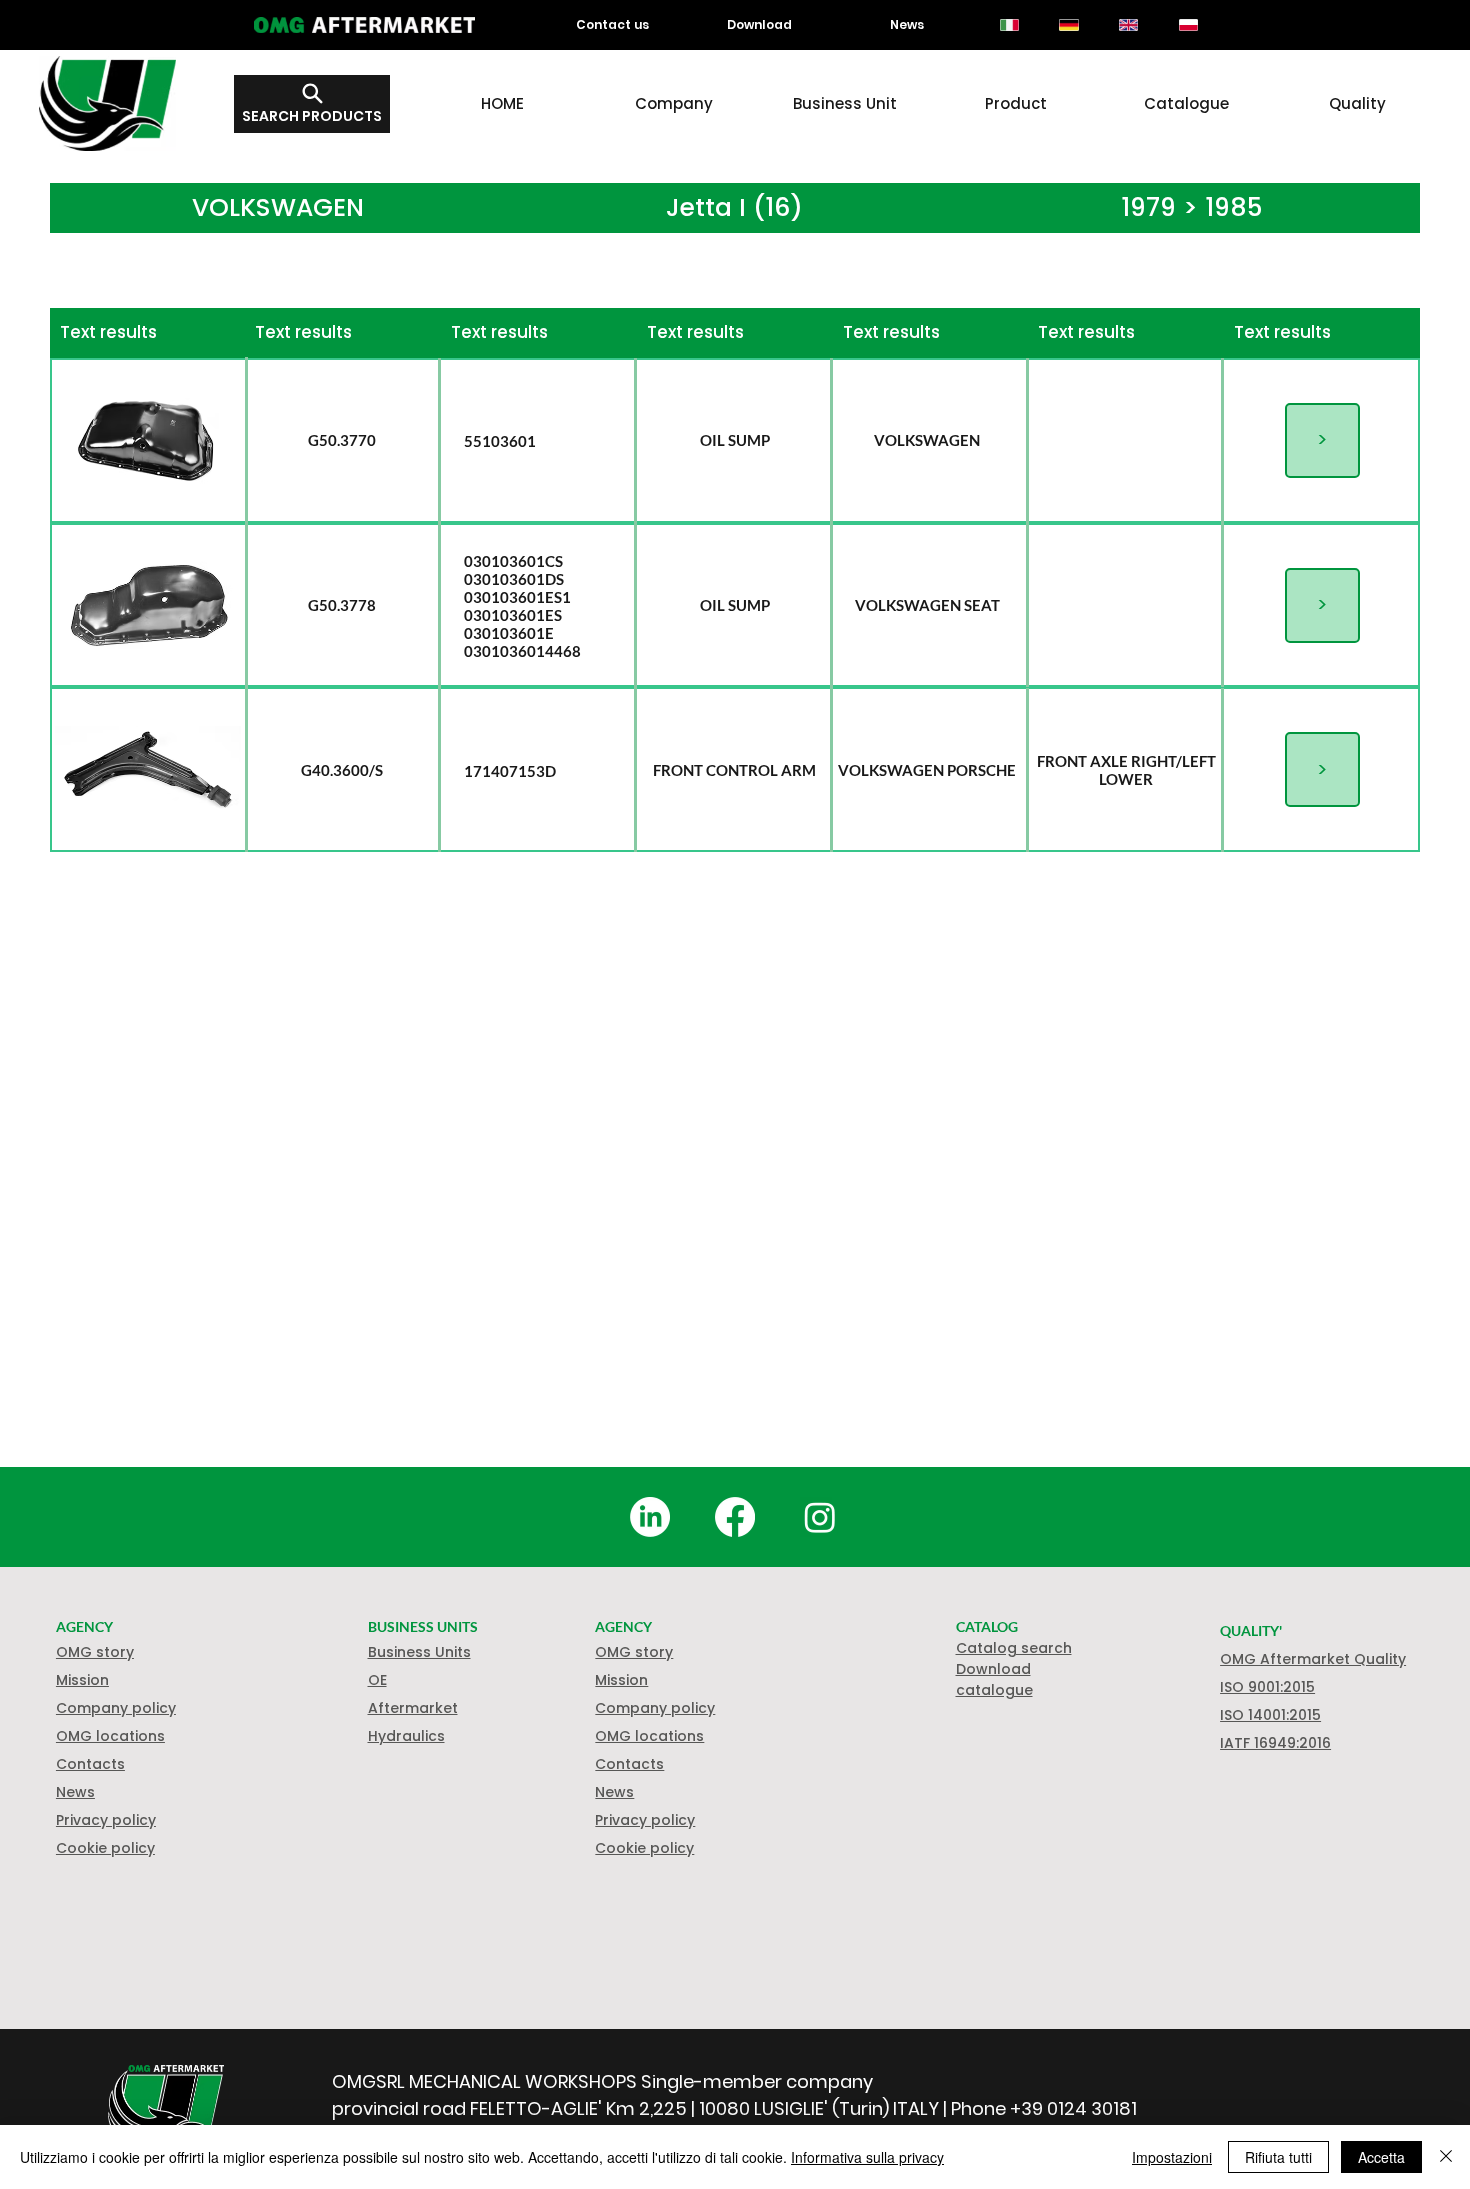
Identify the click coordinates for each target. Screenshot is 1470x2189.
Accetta (1381, 2157)
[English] (1128, 25)
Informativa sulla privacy (867, 2157)
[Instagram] (820, 1517)
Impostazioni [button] (1172, 2157)
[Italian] (1009, 25)
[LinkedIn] (650, 1517)
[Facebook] (735, 1517)
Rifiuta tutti (1278, 2157)
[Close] (1446, 2157)
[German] (1069, 25)
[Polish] (1188, 25)
